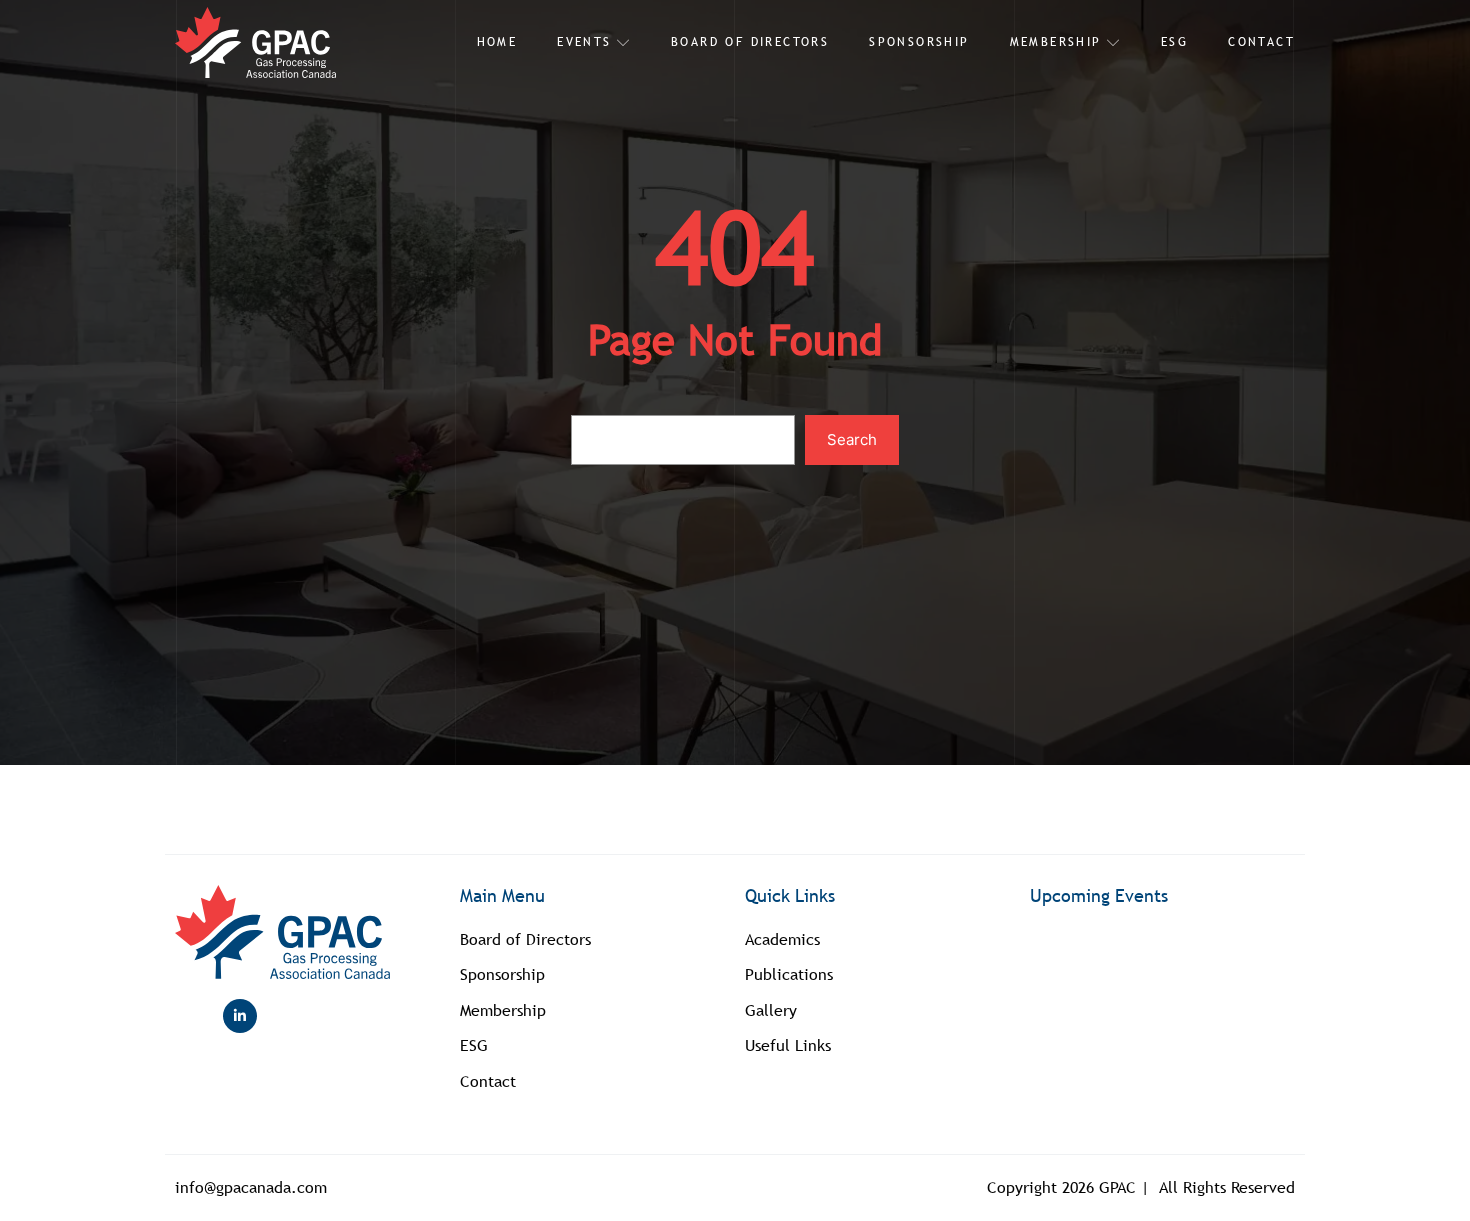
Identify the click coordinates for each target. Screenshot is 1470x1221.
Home (497, 42)
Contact (1261, 42)
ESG (1174, 42)
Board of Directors (750, 42)
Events (584, 42)
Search (852, 439)
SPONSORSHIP (919, 42)
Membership (1056, 42)
